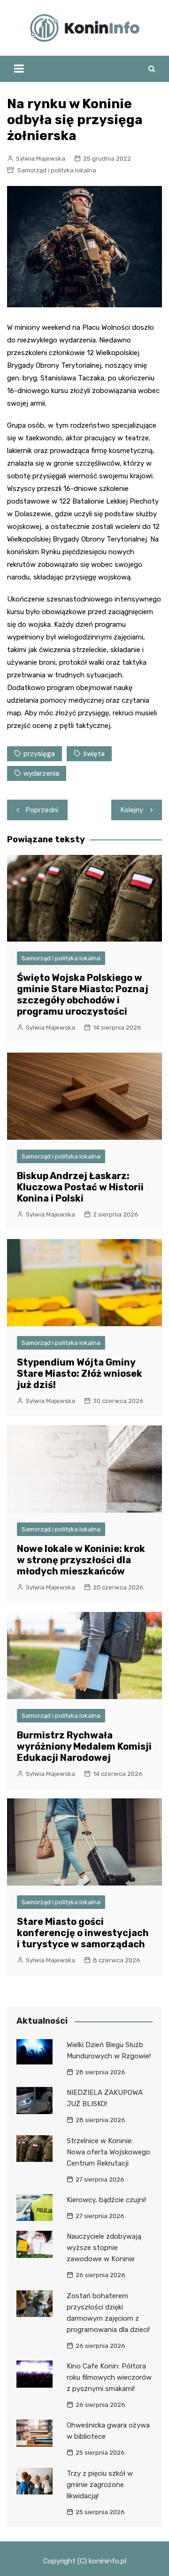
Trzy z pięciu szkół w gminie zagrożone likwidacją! (100, 2485)
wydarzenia (41, 773)
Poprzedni (42, 810)
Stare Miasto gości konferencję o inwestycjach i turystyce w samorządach (83, 1933)
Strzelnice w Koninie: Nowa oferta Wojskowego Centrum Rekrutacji (108, 2152)
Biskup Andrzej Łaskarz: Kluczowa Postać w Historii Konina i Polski (80, 1187)
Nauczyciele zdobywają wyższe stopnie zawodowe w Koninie (104, 2248)
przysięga (39, 754)
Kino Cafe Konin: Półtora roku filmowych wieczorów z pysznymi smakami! (109, 2377)
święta (94, 754)
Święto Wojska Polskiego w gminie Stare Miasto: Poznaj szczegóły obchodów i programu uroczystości (83, 995)
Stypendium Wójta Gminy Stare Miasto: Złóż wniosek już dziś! (80, 1373)
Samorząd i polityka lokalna (57, 170)
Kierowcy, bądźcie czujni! (106, 2200)
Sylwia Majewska (41, 159)
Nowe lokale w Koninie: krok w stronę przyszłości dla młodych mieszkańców (81, 1560)
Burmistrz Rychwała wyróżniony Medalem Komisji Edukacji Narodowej (84, 1746)
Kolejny (132, 810)
